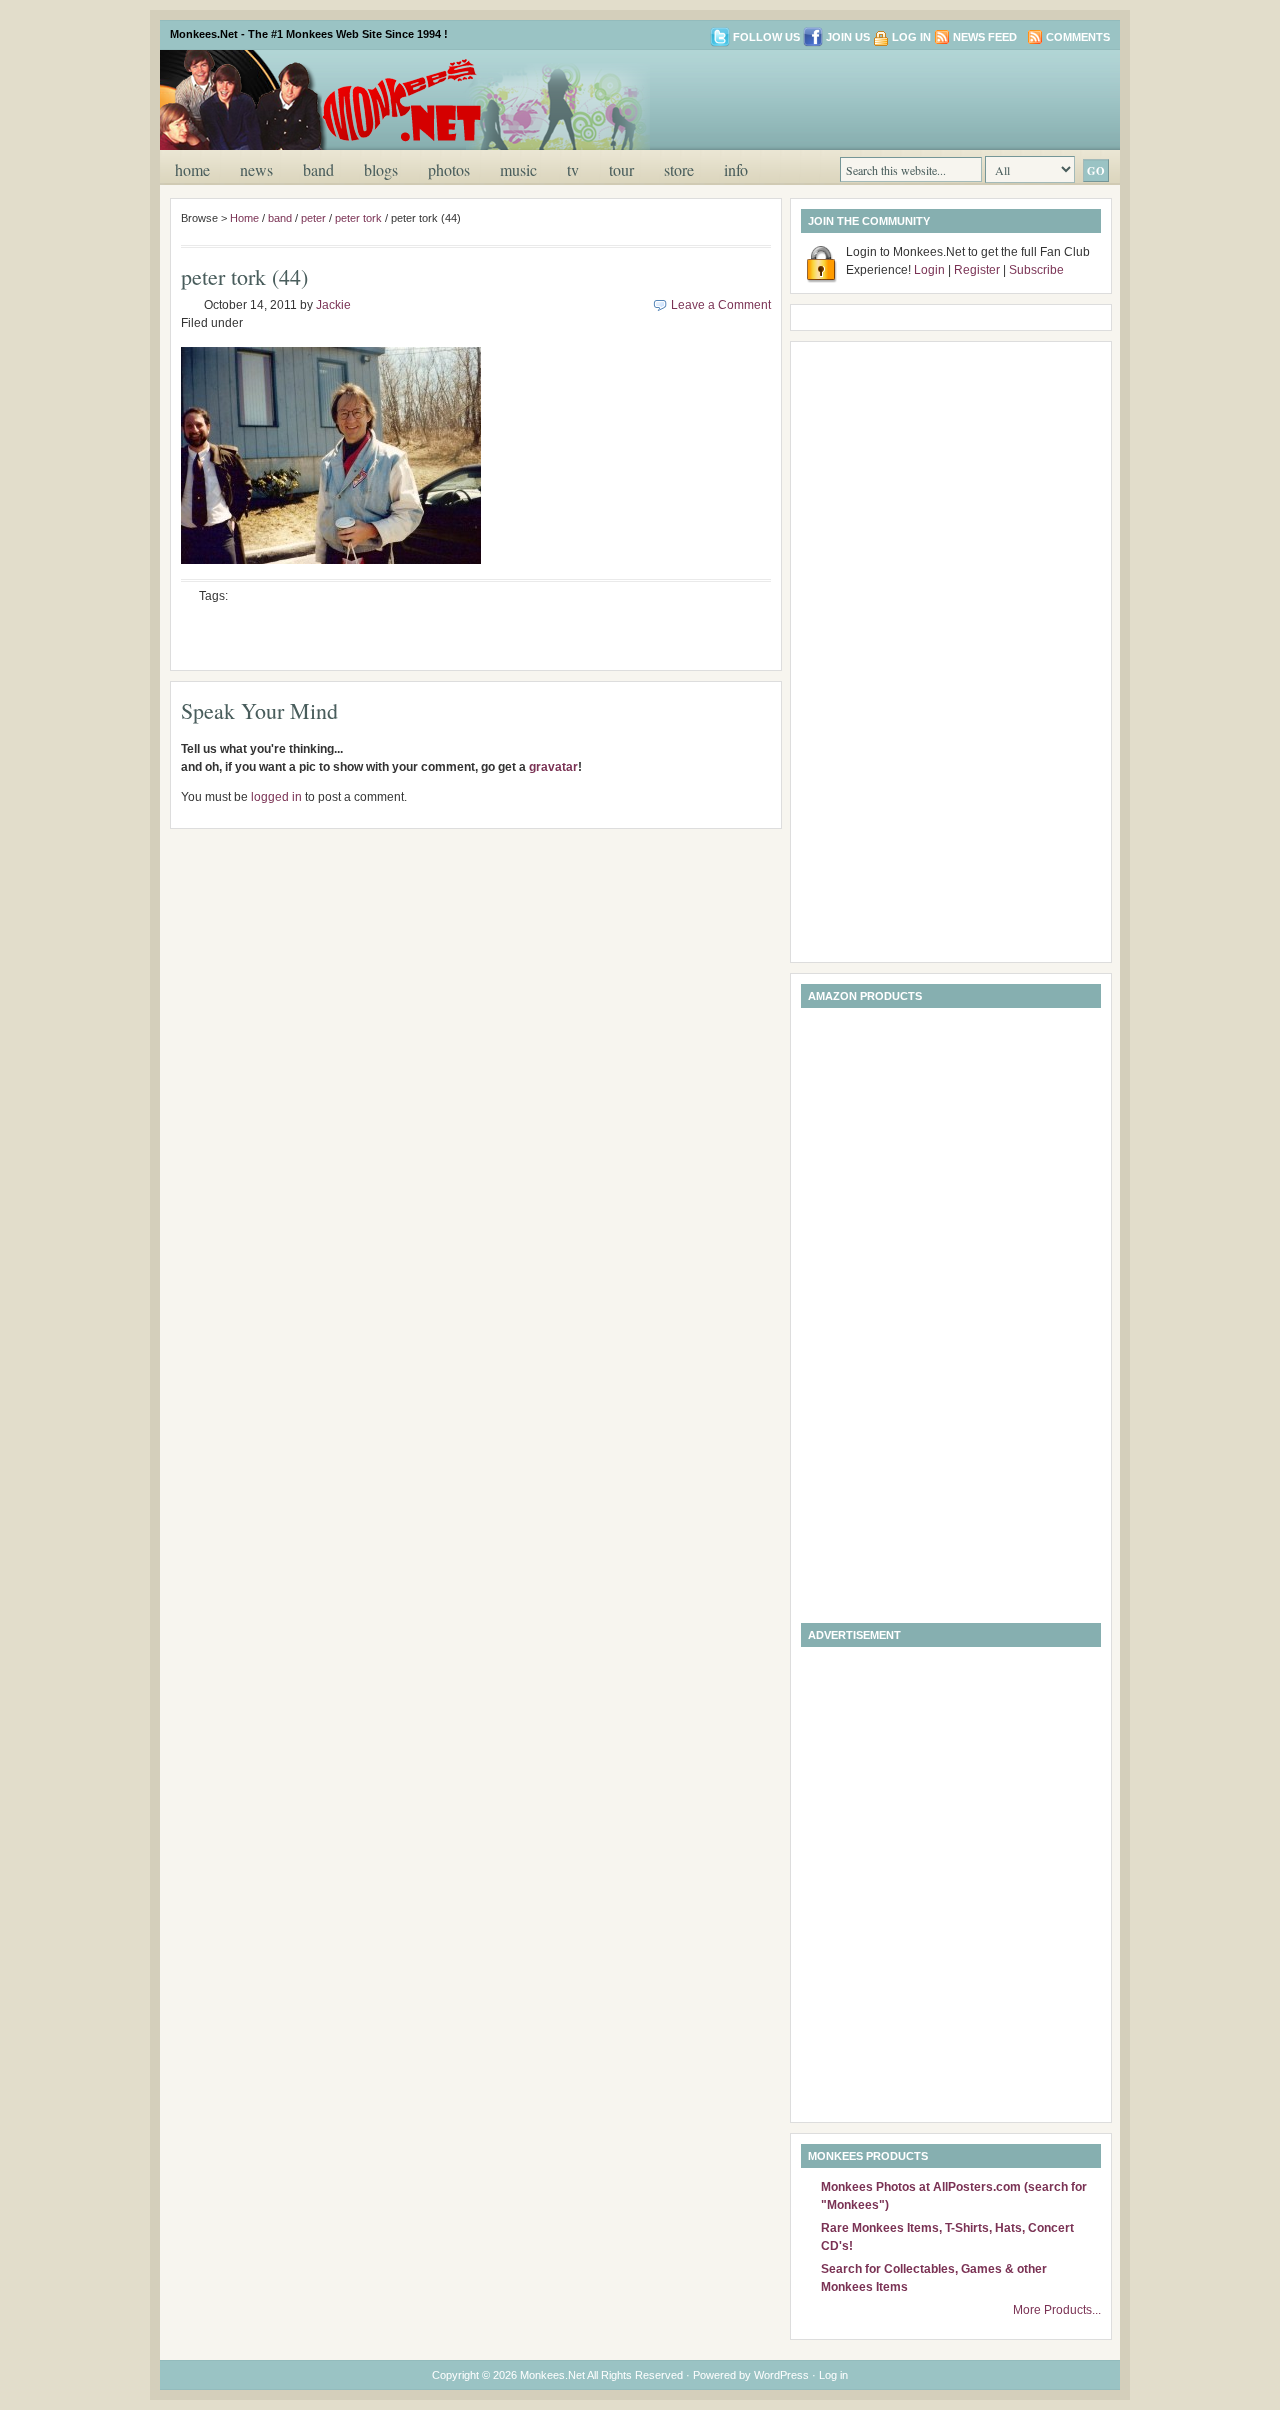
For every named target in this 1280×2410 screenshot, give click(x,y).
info (736, 169)
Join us (848, 37)
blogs (381, 169)
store (679, 169)
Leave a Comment (721, 305)
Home (192, 169)
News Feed (985, 37)
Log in (911, 37)
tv (573, 169)
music (518, 169)
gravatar (553, 767)
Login (929, 270)
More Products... (1057, 2310)
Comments (1078, 37)
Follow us (766, 37)
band (318, 169)
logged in (276, 797)
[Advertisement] (874, 98)
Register (977, 270)
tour (621, 169)
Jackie (333, 305)
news (256, 169)
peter (313, 218)
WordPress (781, 2375)
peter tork (358, 218)
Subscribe (1036, 270)
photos (449, 169)
